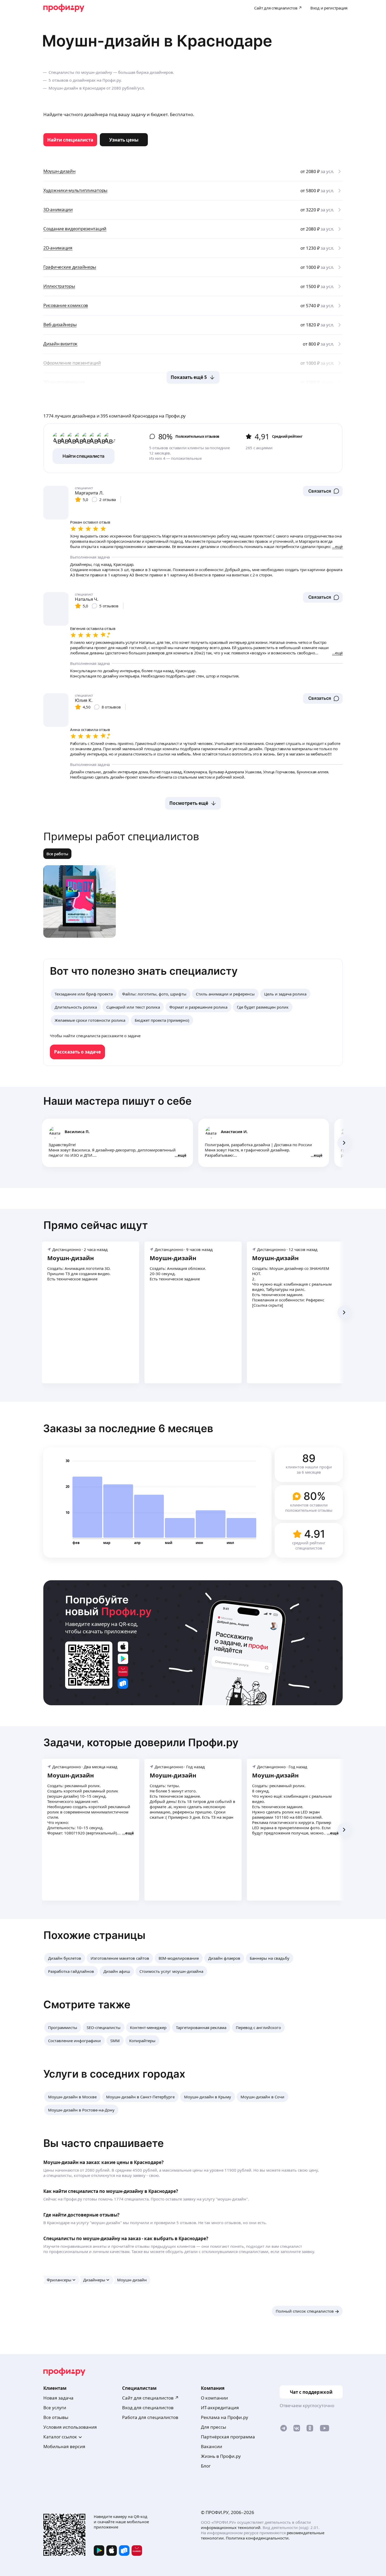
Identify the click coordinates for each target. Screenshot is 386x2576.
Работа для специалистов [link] (150, 2417)
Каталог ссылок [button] (60, 2437)
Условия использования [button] (70, 2427)
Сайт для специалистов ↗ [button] (150, 2398)
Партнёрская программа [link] (228, 2437)
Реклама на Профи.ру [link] (225, 2417)
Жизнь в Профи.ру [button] (221, 2456)
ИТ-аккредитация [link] (220, 2408)
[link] (70, 140)
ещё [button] (182, 1155)
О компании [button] (214, 2398)
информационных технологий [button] (231, 2527)
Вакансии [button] (212, 2446)
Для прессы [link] (213, 2427)
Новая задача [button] (58, 2398)
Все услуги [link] (55, 2408)
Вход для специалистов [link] (148, 2408)
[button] (323, 491)
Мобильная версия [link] (64, 2446)
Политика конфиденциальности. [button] (258, 2538)
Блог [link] (206, 2466)
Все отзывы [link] (56, 2417)
